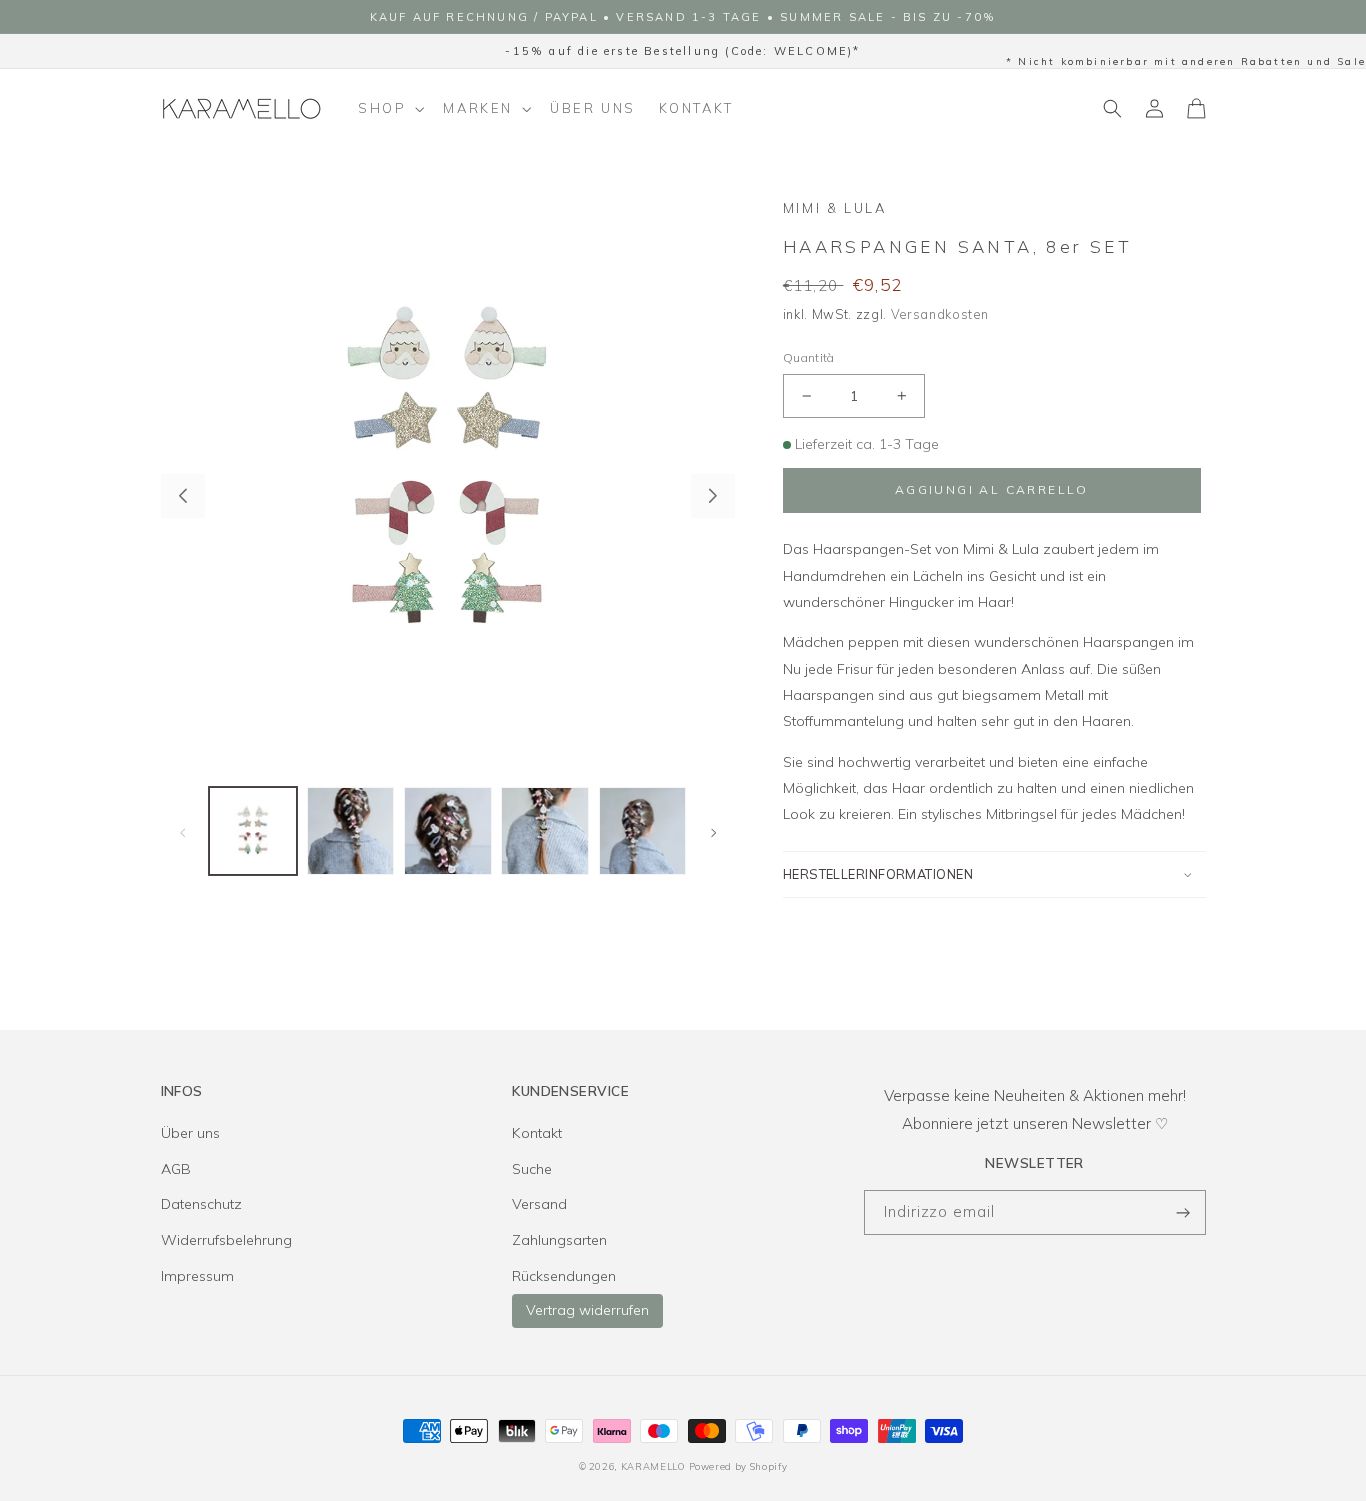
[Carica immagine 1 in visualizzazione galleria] (253, 831)
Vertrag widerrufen (587, 1310)
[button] (389, 109)
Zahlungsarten (559, 1240)
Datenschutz (201, 1204)
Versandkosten (940, 314)
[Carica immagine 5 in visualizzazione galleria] (643, 831)
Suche (532, 1169)
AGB (176, 1169)
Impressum (197, 1276)
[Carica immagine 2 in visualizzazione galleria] (351, 831)
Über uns (190, 1133)
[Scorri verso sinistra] (183, 496)
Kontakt (537, 1133)
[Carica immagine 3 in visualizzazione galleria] (448, 831)
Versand (539, 1204)
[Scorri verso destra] (713, 496)
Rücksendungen (564, 1276)
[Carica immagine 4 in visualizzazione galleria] (545, 831)
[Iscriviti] (1184, 1212)
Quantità (809, 357)
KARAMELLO (653, 1466)
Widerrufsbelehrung (226, 1240)
